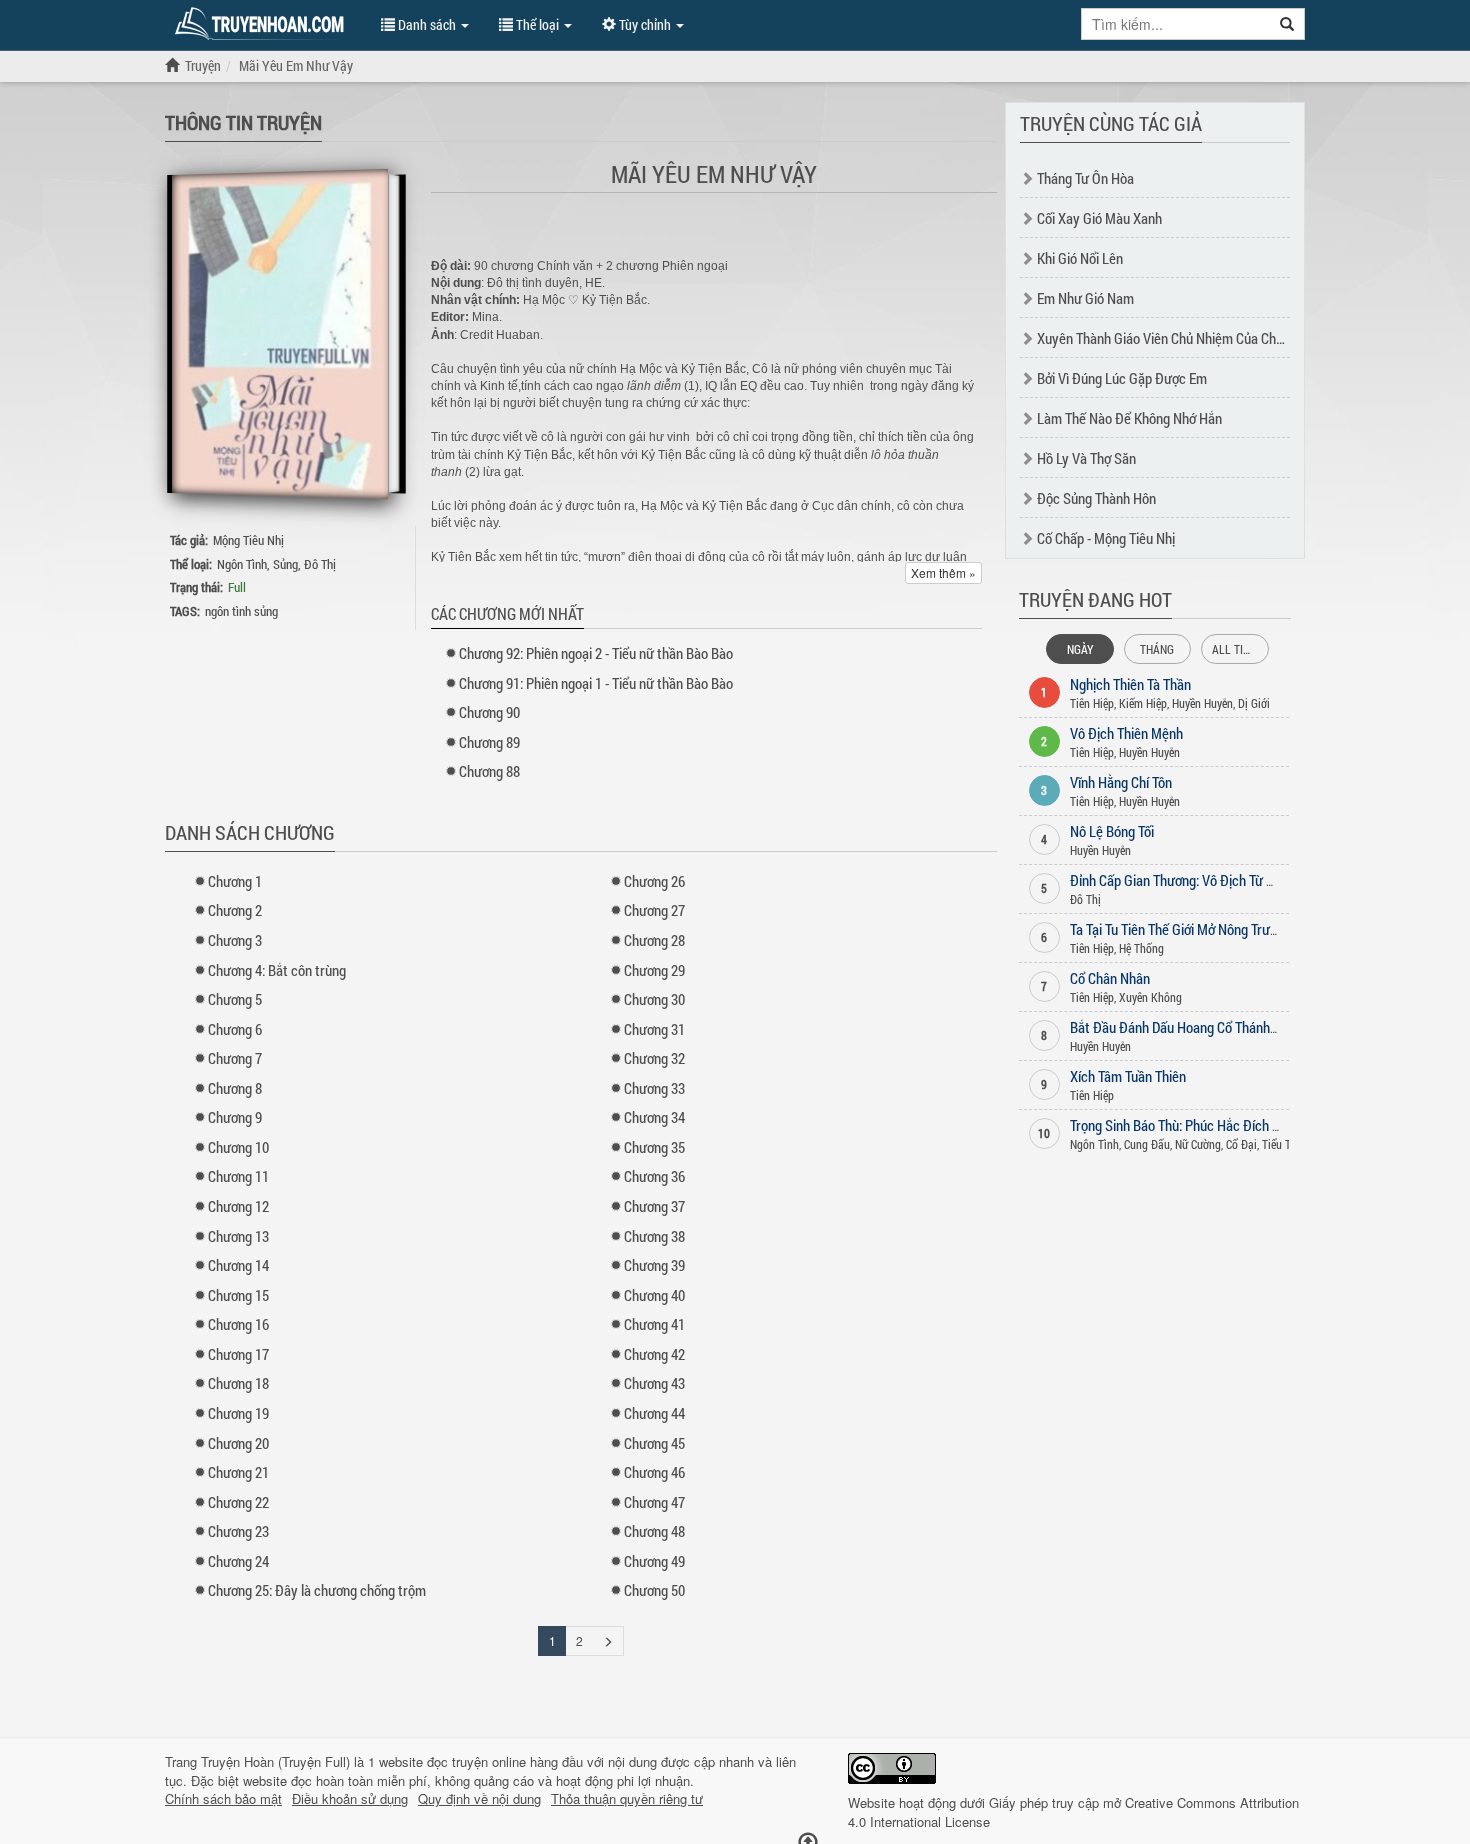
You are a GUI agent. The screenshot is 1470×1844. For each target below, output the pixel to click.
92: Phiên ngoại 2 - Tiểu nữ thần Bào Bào (596, 653)
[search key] (1176, 24)
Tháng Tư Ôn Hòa (1085, 178)
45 (654, 1443)
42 (654, 1354)
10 (238, 1147)
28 (654, 940)
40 (654, 1295)
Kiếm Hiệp (1143, 703)
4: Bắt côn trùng (277, 970)
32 (654, 1058)
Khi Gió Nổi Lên (1080, 258)
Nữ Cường (1198, 1144)
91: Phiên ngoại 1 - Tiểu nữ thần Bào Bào (596, 683)
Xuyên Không (1150, 997)
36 (654, 1176)
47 (654, 1502)
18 (238, 1383)
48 (654, 1531)
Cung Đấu (1147, 1144)
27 (654, 910)
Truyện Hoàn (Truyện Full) (275, 1761)
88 (489, 771)
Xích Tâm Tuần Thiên (1128, 1076)
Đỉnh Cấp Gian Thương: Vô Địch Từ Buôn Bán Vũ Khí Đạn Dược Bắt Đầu (1268, 880)
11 (238, 1176)
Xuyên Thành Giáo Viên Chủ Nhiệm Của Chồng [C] (1176, 338)
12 (238, 1206)
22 (238, 1502)
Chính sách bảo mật (223, 1799)
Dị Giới (1254, 703)
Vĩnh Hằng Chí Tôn (1121, 782)
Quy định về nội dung (479, 1799)
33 (654, 1088)
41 (654, 1324)
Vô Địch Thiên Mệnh (1126, 733)
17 (238, 1354)
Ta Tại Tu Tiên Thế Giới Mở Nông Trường (1180, 929)
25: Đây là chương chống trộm (317, 1590)
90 (489, 712)
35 (654, 1147)
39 (654, 1265)
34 (654, 1117)
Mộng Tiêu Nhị (248, 540)
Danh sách (427, 24)
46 (654, 1472)
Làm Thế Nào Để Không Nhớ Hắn (1129, 418)
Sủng (285, 564)
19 (238, 1413)
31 (654, 1029)
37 (654, 1206)
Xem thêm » (943, 572)
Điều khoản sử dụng (350, 1799)
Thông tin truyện (243, 122)
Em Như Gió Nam (1085, 298)
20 (238, 1443)
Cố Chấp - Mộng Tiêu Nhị (1106, 538)
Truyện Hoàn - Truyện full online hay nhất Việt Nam (263, 24)
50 (654, 1590)
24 (238, 1561)
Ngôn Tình (242, 564)
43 (654, 1383)
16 (238, 1324)
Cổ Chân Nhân (1110, 978)
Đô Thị (320, 564)
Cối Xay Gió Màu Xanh (1099, 218)
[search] (1287, 24)
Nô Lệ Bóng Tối (1112, 831)
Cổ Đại (1241, 1144)
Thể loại (537, 24)
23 (238, 1531)
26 (654, 881)
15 (238, 1295)
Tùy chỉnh (645, 24)
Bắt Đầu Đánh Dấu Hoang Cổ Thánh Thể (1182, 1027)
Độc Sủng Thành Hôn (1096, 498)
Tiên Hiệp (1092, 703)
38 (654, 1236)
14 (238, 1265)
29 (654, 970)
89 (489, 742)
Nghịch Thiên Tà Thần (1130, 684)
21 (238, 1472)
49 (654, 1561)
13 (238, 1236)
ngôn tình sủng (241, 611)
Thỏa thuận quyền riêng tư (627, 1799)
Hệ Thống (1141, 948)
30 (654, 999)
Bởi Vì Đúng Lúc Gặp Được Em (1122, 378)
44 (654, 1413)
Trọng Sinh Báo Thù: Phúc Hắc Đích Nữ (1179, 1125)
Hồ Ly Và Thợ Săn (1086, 458)
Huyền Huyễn (1202, 703)
